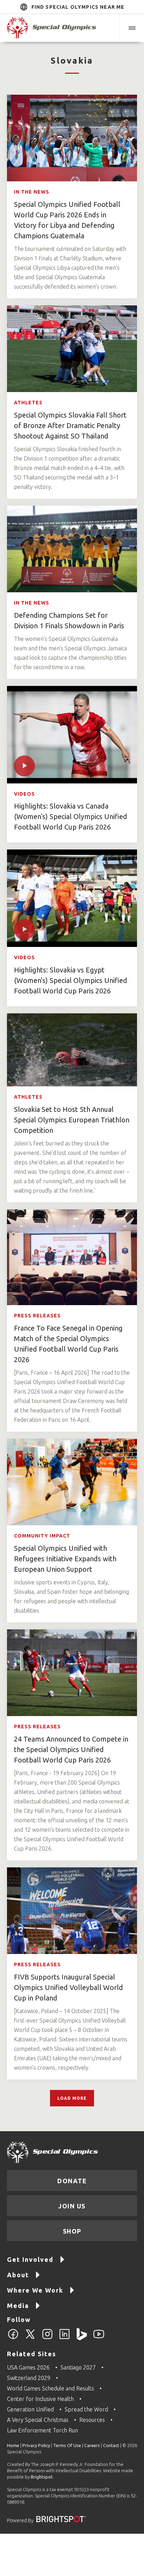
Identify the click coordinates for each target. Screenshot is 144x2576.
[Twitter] (30, 2338)
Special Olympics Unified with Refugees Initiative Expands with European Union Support (65, 1559)
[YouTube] (99, 2338)
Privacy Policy (36, 2445)
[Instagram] (47, 2338)
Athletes (28, 403)
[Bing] (82, 2338)
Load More (72, 2098)
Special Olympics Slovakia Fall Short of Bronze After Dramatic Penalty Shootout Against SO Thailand (70, 425)
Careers (92, 2445)
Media (18, 2306)
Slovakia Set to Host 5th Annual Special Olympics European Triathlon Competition (72, 1120)
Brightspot (42, 2477)
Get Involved (30, 2259)
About (18, 2275)
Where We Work (35, 2290)
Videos (24, 794)
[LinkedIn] (64, 2338)
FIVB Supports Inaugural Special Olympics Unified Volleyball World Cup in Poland (69, 1987)
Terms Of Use (67, 2445)
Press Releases (37, 1316)
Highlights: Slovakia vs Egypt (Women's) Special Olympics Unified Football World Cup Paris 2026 (71, 980)
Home (13, 2445)
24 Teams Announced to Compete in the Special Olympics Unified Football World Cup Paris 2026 (71, 1749)
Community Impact (42, 1536)
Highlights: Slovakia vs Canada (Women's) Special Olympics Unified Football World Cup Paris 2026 (71, 816)
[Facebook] (13, 2338)
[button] (132, 28)
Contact (111, 2445)
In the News (32, 192)
